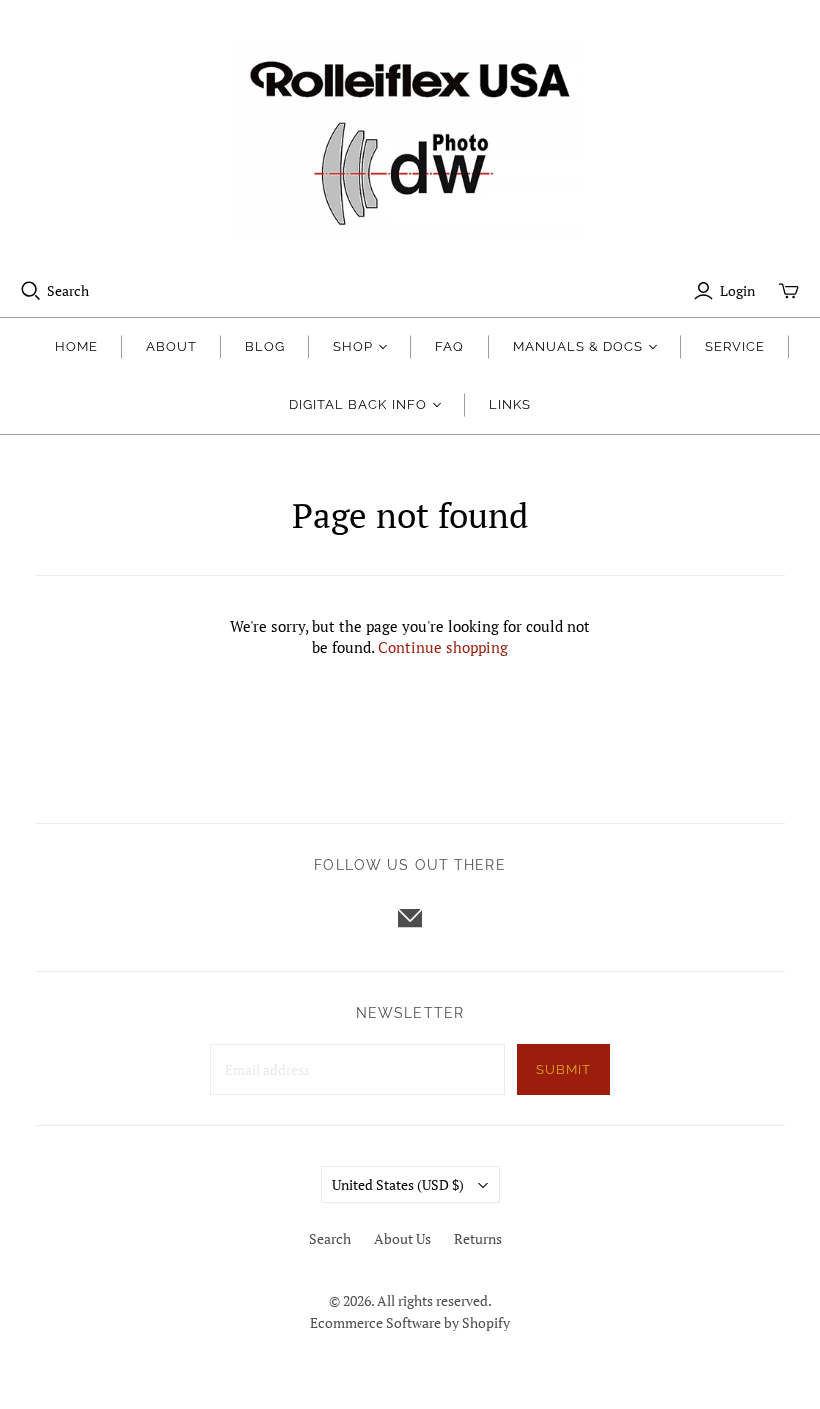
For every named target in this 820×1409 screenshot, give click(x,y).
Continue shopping (443, 647)
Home (76, 346)
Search (68, 290)
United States (398, 1184)
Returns (478, 1238)
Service (735, 346)
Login (737, 290)
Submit (563, 1069)
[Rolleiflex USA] (410, 140)
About (171, 346)
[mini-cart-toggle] (789, 291)
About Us (402, 1238)
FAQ (449, 346)
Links (510, 404)
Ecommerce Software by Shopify (410, 1322)
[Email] (410, 918)
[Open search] (31, 291)
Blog (265, 346)
